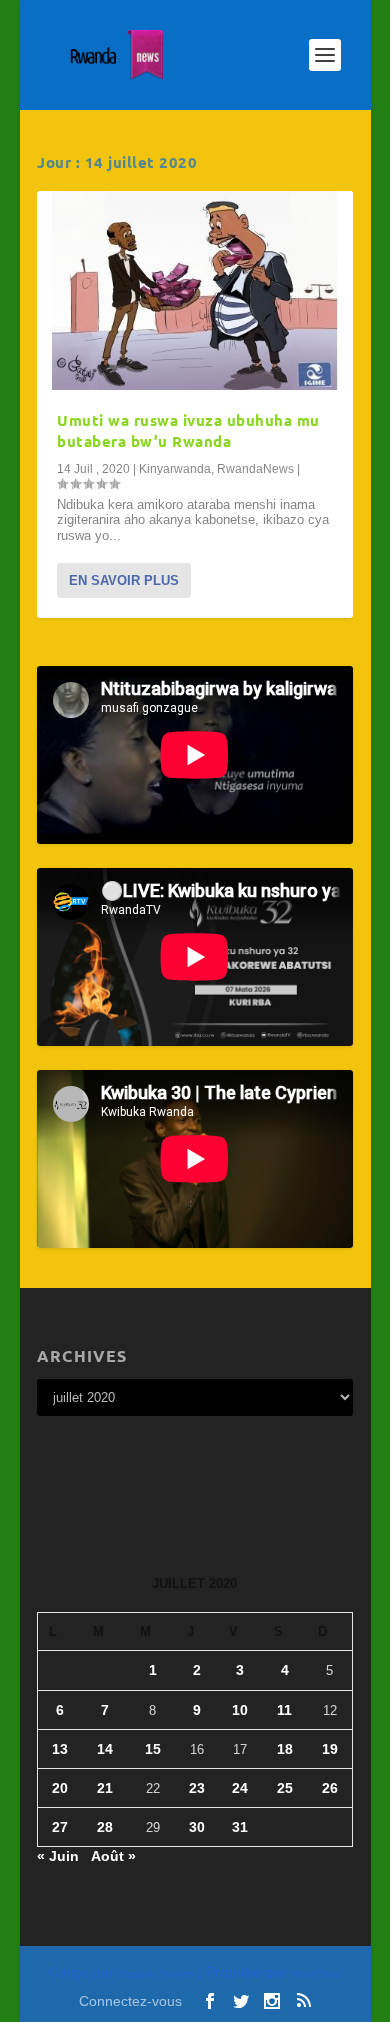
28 (105, 1827)
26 (330, 1788)
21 (105, 1788)
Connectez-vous (130, 2001)
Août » (113, 1856)
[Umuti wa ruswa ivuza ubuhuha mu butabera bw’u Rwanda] (195, 290)
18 (285, 1749)
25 (285, 1788)
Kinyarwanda (175, 469)
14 (105, 1749)
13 (60, 1749)
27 (60, 1827)
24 (240, 1788)
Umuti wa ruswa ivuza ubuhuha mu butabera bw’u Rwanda (188, 430)
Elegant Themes (156, 1973)
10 (240, 1710)
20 (60, 1788)
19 (330, 1749)
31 (240, 1827)
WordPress (316, 1973)
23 (197, 1788)
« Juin (58, 1856)
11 (284, 1710)
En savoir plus (124, 580)
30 (197, 1827)
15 (153, 1749)
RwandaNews (255, 469)
